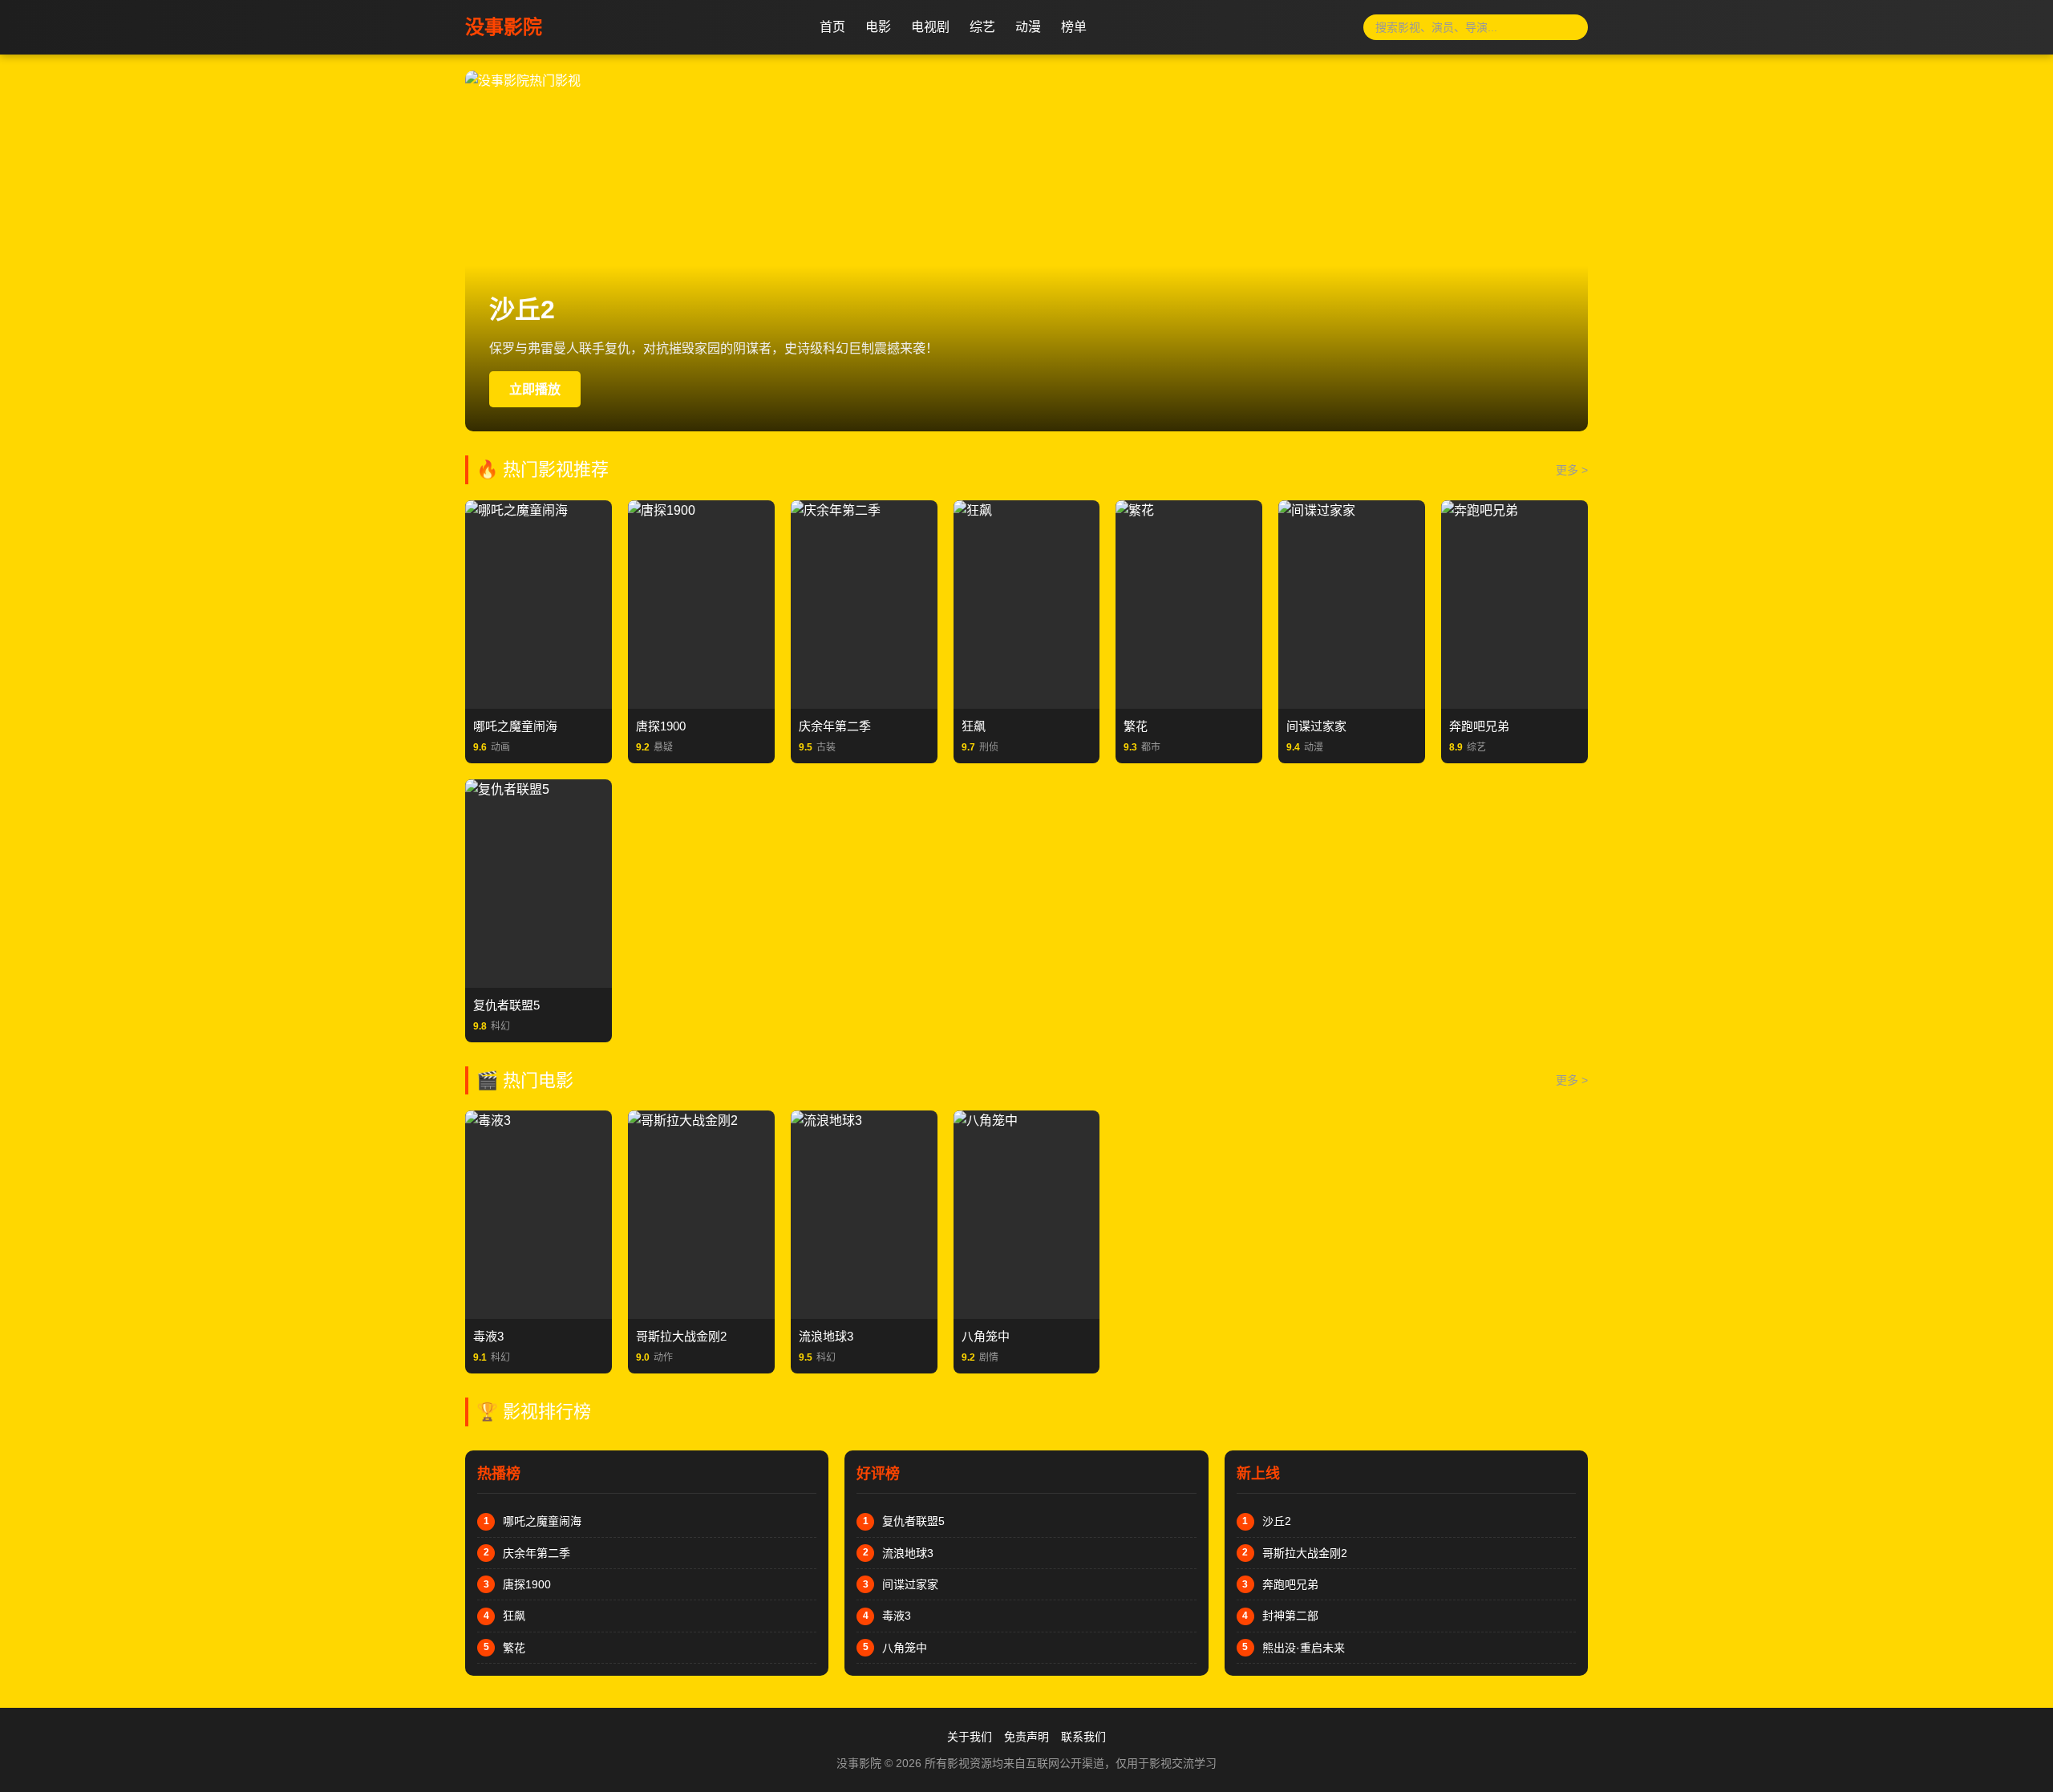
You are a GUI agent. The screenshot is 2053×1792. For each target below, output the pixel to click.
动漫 (1028, 27)
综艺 (982, 27)
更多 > (1572, 470)
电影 (878, 27)
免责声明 (1026, 1737)
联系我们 (1083, 1737)
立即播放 (535, 389)
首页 (832, 27)
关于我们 (970, 1737)
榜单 (1074, 27)
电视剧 (930, 27)
